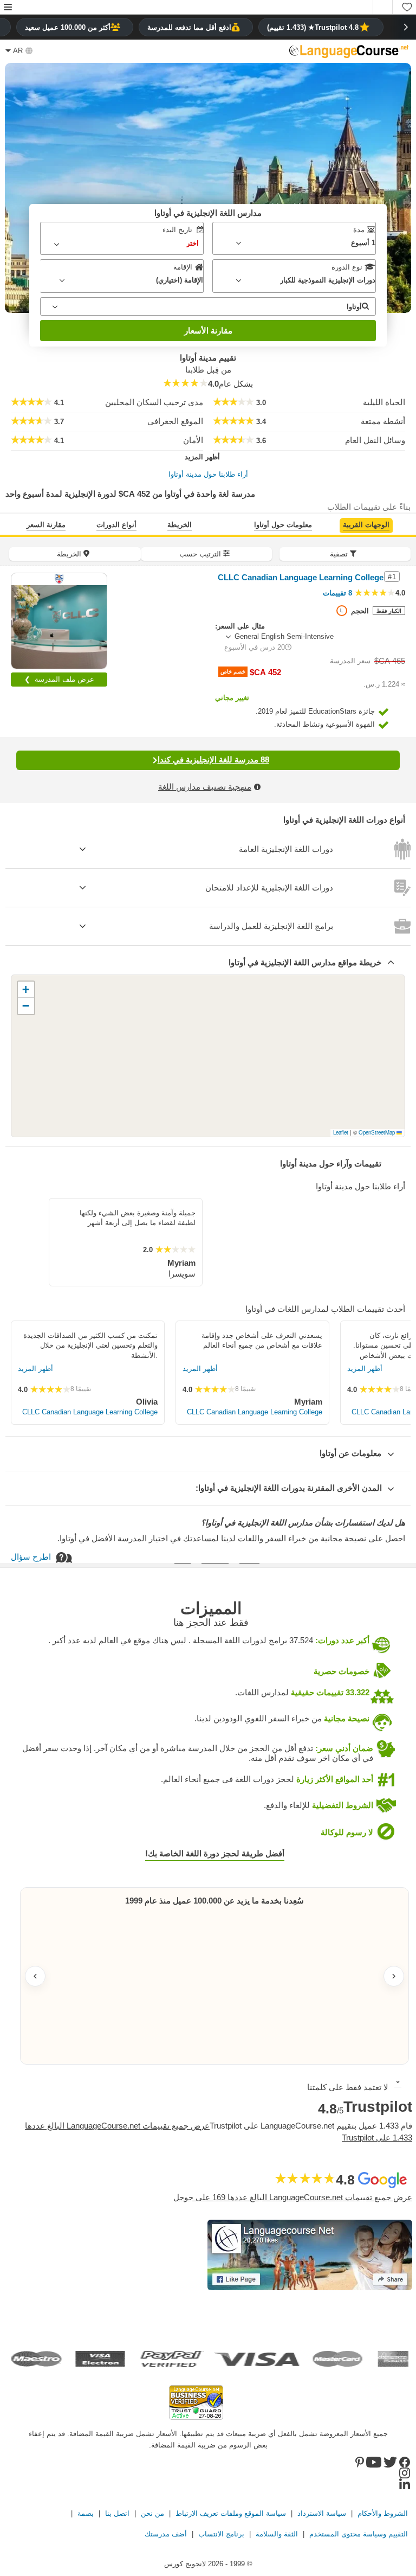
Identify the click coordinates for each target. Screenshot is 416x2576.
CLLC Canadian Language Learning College (90, 1412)
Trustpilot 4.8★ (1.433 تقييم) (313, 27)
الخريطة (180, 525)
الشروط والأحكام (383, 2513)
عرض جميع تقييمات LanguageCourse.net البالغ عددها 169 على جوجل (293, 2197)
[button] (8, 8)
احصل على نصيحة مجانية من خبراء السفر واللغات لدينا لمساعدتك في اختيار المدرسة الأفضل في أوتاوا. (231, 1538)
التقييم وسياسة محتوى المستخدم (359, 2534)
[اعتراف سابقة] (35, 1976)
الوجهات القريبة (366, 525)
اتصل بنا (117, 2513)
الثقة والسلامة (277, 2534)
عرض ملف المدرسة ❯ (59, 679)
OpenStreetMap (377, 1132)
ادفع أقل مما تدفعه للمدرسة (189, 27)
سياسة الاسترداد (322, 2513)
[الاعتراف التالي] (394, 1976)
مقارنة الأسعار (208, 331)
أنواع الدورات (116, 525)
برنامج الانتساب (221, 2534)
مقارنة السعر (46, 525)
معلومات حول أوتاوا (283, 525)
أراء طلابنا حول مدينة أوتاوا (208, 474)
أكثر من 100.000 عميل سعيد (68, 27)
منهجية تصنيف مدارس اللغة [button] (205, 787)
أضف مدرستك (166, 2534)
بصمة (86, 2513)
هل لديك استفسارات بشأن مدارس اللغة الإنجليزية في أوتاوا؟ (303, 1523)
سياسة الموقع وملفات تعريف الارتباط (231, 2513)
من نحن (152, 2513)
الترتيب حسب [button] (200, 554)
